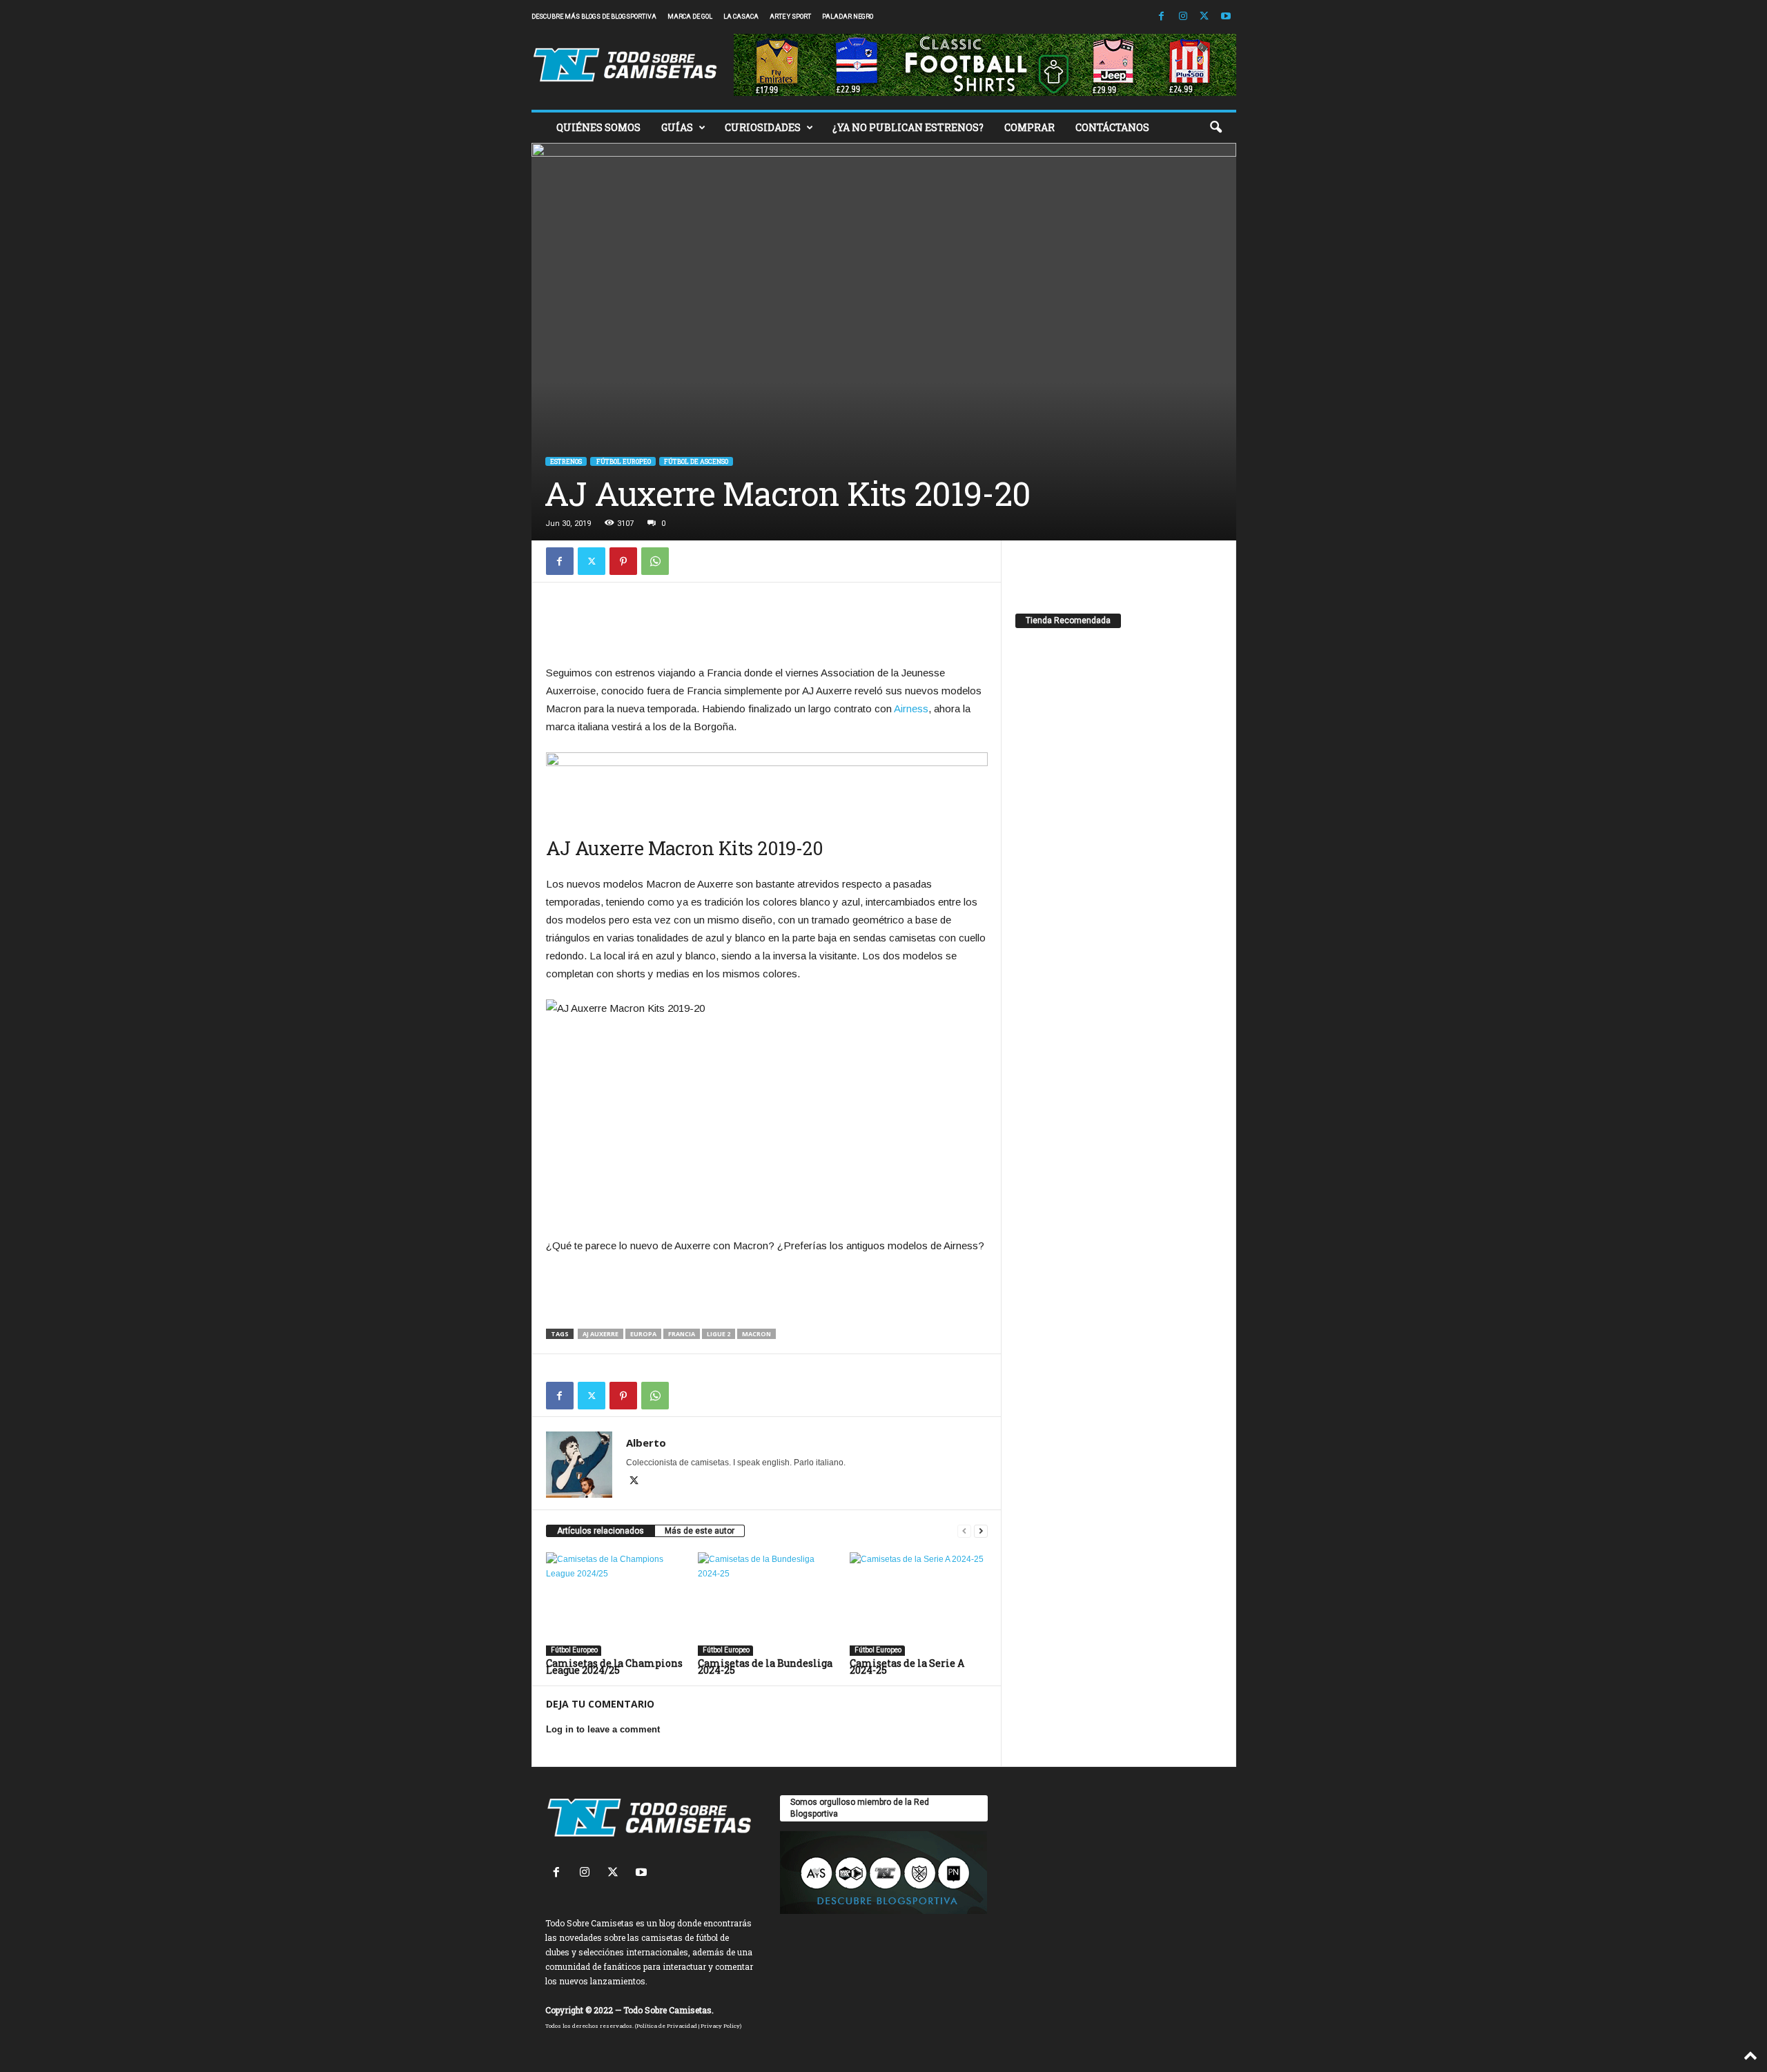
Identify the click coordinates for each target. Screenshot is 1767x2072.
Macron (756, 1334)
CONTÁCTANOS (1112, 127)
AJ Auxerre (601, 1334)
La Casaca (741, 17)
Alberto (646, 1443)
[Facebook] (1162, 17)
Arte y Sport (790, 17)
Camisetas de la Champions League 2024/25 (614, 1667)
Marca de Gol (690, 17)
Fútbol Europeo (623, 461)
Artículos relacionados (601, 1531)
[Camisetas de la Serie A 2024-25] (919, 1604)
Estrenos (566, 461)
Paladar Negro (848, 17)
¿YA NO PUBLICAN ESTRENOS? (908, 127)
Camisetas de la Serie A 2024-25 (907, 1667)
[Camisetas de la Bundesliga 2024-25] (767, 1604)
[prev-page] (964, 1531)
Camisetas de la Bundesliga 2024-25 (765, 1667)
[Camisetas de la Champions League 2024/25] (615, 1604)
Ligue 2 (719, 1334)
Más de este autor (700, 1531)
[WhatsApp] (655, 561)
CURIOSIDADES (763, 127)
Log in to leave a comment (603, 1729)
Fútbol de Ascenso (696, 461)
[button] (1216, 128)
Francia (682, 1334)
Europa (643, 1334)
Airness (911, 708)
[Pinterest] (623, 561)
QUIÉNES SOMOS (598, 127)
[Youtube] (1226, 17)
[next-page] (981, 1531)
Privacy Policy (720, 2026)
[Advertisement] (767, 627)
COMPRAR (1029, 127)
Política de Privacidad (667, 2026)
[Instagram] (1183, 17)
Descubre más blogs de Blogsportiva (594, 17)
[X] (1204, 17)
